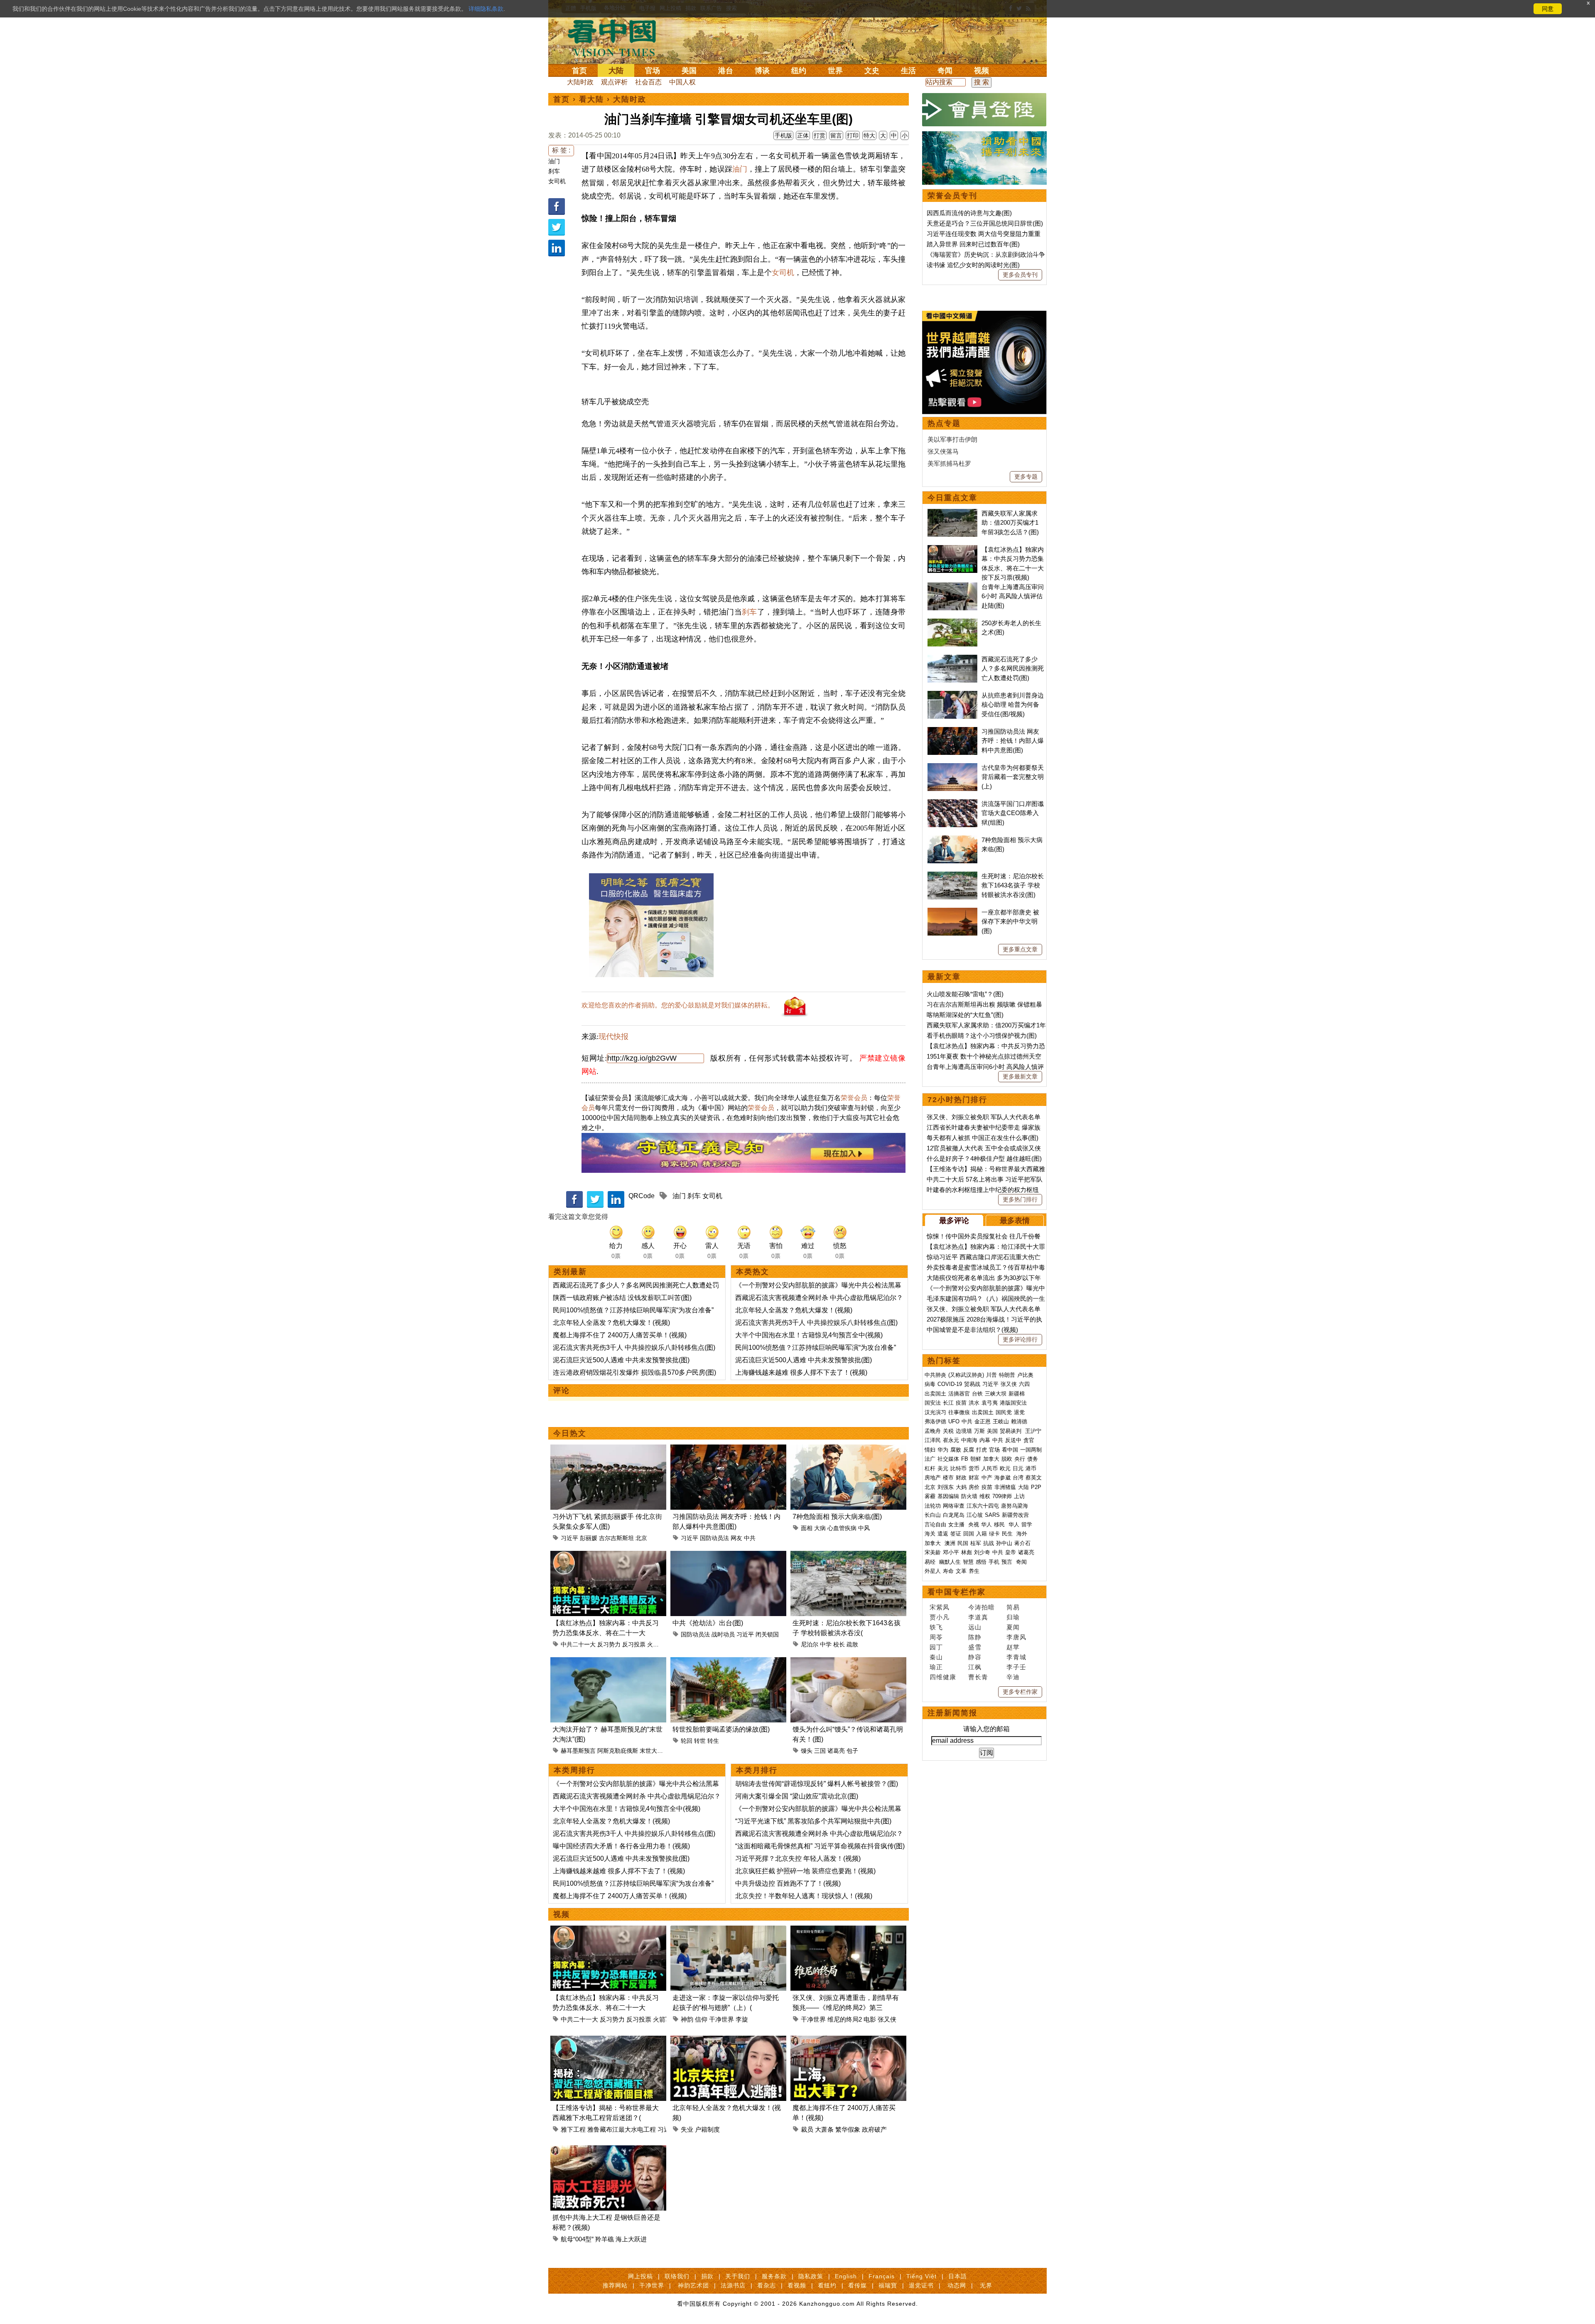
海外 (1023, 1534)
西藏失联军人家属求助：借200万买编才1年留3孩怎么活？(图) (1010, 523)
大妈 (961, 1487)
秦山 (936, 1657)
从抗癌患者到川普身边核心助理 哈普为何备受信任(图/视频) (1013, 705)
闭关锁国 (767, 1634)
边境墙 (964, 1431)
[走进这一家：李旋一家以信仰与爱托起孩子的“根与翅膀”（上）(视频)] (728, 1930)
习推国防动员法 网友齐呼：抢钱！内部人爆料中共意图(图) (1013, 741)
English (846, 2276)
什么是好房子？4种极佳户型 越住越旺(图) (984, 1158)
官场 (653, 71)
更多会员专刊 (1020, 275)
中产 (987, 1478)
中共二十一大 (578, 1644)
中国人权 (682, 82)
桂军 (976, 1543)
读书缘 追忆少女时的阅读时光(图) (973, 265)
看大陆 (591, 99)
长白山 (933, 1515)
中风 (864, 1528)
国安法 (933, 1403)
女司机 (557, 181)
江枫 (975, 1667)
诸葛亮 (836, 1751)
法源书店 (733, 2285)
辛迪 (1013, 1677)
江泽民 (933, 1440)
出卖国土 (935, 1394)
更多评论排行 (1020, 1339)
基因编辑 (948, 1496)
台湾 (1018, 1478)
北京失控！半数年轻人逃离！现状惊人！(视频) (804, 1896)
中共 (750, 1538)
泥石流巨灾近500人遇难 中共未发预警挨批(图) (621, 1360)
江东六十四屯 (983, 1506)
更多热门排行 (1020, 1199)
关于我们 (738, 2276)
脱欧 (1007, 1459)
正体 (803, 135)
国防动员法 (714, 1538)
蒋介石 (1023, 1543)
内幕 (985, 1440)
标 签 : (561, 150)
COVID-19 (950, 1384)
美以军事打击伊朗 (952, 439)
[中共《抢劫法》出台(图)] (728, 1556)
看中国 (617, 37)
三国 (820, 1751)
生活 (908, 71)
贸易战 (972, 1384)
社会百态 (648, 82)
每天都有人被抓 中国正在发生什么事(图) (983, 1138)
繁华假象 (848, 2129)
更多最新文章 (1020, 1076)
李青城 (1016, 1657)
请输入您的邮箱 (986, 1729)
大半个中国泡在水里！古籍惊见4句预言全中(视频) (809, 1335)
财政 (961, 1478)
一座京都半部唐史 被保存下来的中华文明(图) (1010, 921)
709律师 (1002, 1496)
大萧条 (824, 2129)
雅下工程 (573, 2129)
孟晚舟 (933, 1431)
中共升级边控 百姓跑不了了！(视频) (788, 1883)
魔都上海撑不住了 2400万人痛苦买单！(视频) (620, 1335)
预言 (1008, 1562)
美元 (943, 1468)
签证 (956, 1534)
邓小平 (951, 1552)
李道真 (978, 1617)
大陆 (616, 71)
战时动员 (723, 1634)
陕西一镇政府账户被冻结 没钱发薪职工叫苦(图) (622, 1298)
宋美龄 (933, 1552)
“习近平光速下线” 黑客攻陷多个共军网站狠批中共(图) (813, 1821)
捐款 (707, 2276)
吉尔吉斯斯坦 (616, 1538)
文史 (872, 71)
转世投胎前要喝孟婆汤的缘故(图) (721, 1729)
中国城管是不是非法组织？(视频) (972, 1330)
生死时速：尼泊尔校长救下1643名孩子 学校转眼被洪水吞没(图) (1013, 885)
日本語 (958, 2276)
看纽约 (827, 2285)
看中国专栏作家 (957, 1592)
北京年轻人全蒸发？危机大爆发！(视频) (611, 1323)
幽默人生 (950, 1562)
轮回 (687, 1741)
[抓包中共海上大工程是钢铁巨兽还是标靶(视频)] (608, 2150)
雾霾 (930, 1496)
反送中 (1013, 1440)
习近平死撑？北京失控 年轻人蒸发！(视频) (798, 1858)
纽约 (799, 71)
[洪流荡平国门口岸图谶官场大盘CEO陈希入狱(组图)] (952, 804)
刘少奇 (982, 1552)
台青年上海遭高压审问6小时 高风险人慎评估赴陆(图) (1013, 596)
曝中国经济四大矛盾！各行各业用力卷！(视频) (621, 1846)
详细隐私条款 (486, 9)
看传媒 (858, 2285)
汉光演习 (935, 1412)
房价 (974, 1487)
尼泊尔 (810, 1644)
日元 (1018, 1468)
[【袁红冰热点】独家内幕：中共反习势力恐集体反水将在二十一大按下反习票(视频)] (608, 1556)
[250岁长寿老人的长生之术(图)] (952, 623)
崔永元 (951, 1440)
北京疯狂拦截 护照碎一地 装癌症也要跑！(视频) (805, 1871)
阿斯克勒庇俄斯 (618, 1751)
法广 (930, 1459)
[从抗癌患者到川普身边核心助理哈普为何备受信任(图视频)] (952, 695)
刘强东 (946, 1487)
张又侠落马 (943, 451)
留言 (836, 135)
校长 (839, 1644)
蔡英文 (1034, 1478)
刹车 (554, 171)
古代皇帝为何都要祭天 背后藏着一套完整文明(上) (1013, 777)
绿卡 (994, 1534)
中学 (826, 1644)
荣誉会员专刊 (952, 196)
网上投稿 (640, 2276)
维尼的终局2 (845, 2019)
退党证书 (921, 2285)
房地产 (933, 1478)
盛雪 (975, 1647)
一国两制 (1031, 1450)
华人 (986, 1524)
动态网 (957, 2285)
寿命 (948, 1571)
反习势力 (609, 1644)
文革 (961, 1571)
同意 (1548, 9)
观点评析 (614, 82)
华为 (943, 1450)
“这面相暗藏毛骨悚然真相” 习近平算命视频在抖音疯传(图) (820, 1846)
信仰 (701, 2019)
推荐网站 (615, 2285)
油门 (554, 161)
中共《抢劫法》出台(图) (708, 1623)
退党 (1019, 1412)
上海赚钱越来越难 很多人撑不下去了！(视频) (801, 1372)
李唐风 (1016, 1637)
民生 (1008, 1534)
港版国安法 (1013, 1403)
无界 (986, 2285)
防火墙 (969, 1496)
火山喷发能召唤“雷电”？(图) (965, 994)
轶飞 (936, 1627)
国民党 (1004, 1412)
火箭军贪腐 (662, 1644)
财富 (974, 1478)
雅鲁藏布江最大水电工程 (622, 2129)
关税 (948, 1431)
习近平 (569, 1538)
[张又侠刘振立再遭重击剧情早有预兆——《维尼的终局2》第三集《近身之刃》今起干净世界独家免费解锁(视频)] (848, 1930)
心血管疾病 (842, 1528)
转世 (700, 1741)
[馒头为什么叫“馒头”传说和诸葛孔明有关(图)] (848, 1662)
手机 (994, 1562)
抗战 (989, 1543)
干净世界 (721, 2019)
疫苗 (961, 1403)
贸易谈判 (1011, 1431)
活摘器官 (959, 1394)
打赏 (820, 135)
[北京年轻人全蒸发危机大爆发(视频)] (728, 2040)
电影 (870, 2019)
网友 (736, 1538)
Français (882, 2276)
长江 (948, 1403)
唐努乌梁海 (1015, 1506)
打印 (853, 135)
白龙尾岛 (954, 1515)
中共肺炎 (935, 1375)
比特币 (958, 1468)
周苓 (936, 1637)
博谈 (762, 71)
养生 (974, 1571)
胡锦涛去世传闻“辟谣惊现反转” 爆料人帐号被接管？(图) (817, 1784)
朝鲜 (976, 1459)
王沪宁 (1033, 1431)
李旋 (742, 2019)
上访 (1019, 1496)
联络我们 (677, 2276)
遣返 (943, 1534)
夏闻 (1013, 1627)
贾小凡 (940, 1617)
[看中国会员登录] (984, 110)
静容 (975, 1657)
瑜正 (936, 1667)
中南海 (969, 1440)
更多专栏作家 (1020, 1692)
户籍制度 (707, 2129)
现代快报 (613, 1037)
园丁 (936, 1647)
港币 (1031, 1468)
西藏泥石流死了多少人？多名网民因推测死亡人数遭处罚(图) (1013, 668)
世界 (835, 71)
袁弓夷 (990, 1403)
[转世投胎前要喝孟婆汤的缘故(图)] (728, 1662)
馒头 (807, 1751)
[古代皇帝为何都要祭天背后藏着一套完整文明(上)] (952, 768)
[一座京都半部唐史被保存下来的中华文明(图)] (952, 912)
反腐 (969, 1450)
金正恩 (983, 1421)
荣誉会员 (854, 1098)
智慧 (968, 1562)
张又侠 (887, 2019)
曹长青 (978, 1677)
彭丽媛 (589, 1538)
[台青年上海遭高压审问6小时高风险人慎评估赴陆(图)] (952, 587)
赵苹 (1013, 1647)
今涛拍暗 (982, 1607)
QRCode (642, 1196)
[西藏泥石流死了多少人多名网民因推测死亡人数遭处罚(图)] (952, 659)
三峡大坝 (996, 1394)
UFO (954, 1421)
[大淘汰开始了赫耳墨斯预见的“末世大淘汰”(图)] (608, 1662)
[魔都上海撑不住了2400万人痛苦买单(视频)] (848, 2040)
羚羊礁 (605, 2239)
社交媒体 (948, 1459)
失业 (687, 2129)
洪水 (974, 1403)
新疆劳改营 (1015, 1515)
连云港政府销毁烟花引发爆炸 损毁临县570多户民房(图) (634, 1372)
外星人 (933, 1571)
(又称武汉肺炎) (966, 1375)
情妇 (930, 1450)
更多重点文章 (1020, 949)
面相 (807, 1528)
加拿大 (991, 1459)
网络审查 (954, 1506)
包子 (852, 1751)
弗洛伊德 (935, 1421)
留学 (1027, 1524)
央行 (1020, 1459)
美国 (689, 71)
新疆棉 (1017, 1394)
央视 (974, 1524)
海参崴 (1002, 1478)
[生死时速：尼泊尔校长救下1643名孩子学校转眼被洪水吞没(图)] (848, 1556)
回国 (969, 1534)
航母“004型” (577, 2239)
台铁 (977, 1394)
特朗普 (1007, 1375)
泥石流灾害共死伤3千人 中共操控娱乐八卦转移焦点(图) (634, 1347)
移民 (999, 1524)
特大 (869, 135)
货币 (974, 1468)
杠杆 (930, 1468)
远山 (975, 1627)
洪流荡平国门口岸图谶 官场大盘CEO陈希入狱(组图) (1013, 813)
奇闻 (945, 71)
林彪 (967, 1552)
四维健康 (943, 1677)
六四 (1024, 1384)
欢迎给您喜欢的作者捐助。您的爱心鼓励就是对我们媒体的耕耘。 (678, 1005)
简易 (1013, 1607)
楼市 (948, 1478)
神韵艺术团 (693, 2285)
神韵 (687, 2019)
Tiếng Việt (921, 2276)
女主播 (957, 1524)
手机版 (783, 135)
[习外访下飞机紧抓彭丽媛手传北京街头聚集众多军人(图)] (608, 1449)
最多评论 (954, 1221)
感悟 (981, 1562)
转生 (713, 1741)
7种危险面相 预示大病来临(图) (837, 1517)
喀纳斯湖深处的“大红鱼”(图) (965, 1015)
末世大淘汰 (654, 1751)
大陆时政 (580, 82)
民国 (963, 1543)
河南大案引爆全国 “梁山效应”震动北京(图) (797, 1796)
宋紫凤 (940, 1607)
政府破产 (874, 2129)
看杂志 (767, 2285)
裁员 (807, 2129)
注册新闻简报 (952, 1713)
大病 (820, 1528)
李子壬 (1016, 1667)
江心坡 (975, 1515)
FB (965, 1459)
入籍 (982, 1534)
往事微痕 (959, 1412)
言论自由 (935, 1524)
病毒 (930, 1384)
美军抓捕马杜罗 (949, 463)
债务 (1033, 1459)
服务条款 (774, 2276)
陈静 (975, 1637)
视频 (982, 71)
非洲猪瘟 (1005, 1487)
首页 (579, 71)
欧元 (1005, 1468)
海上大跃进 (631, 2239)
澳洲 (950, 1543)
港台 (726, 71)
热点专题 (944, 423)
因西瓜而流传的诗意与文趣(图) (969, 213)
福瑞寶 (888, 2285)
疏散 (852, 1644)
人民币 (990, 1468)
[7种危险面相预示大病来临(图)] (848, 1449)
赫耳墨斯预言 (578, 1751)
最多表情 (1015, 1221)
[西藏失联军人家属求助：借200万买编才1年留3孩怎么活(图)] (952, 513)
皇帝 (1011, 1552)
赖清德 (1019, 1421)
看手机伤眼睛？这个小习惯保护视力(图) (982, 1035)
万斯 (979, 1431)
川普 (991, 1375)
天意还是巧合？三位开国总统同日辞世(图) (985, 223)
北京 (641, 1538)
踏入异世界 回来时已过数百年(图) (973, 244)
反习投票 (634, 1644)
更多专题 (1026, 477)
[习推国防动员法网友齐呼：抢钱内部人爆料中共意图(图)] (728, 1449)
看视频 (797, 2285)
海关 (930, 1534)
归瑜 (1013, 1617)
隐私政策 (811, 2276)
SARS (992, 1515)
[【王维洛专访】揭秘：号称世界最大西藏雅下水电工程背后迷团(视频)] (608, 2040)
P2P (1036, 1487)
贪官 (1029, 1440)
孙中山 (1004, 1543)
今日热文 (570, 1433)
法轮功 (933, 1506)
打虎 (982, 1450)
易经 (931, 1562)
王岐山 (1001, 1421)
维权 (985, 1496)
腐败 (956, 1450)
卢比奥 (1025, 1375)
